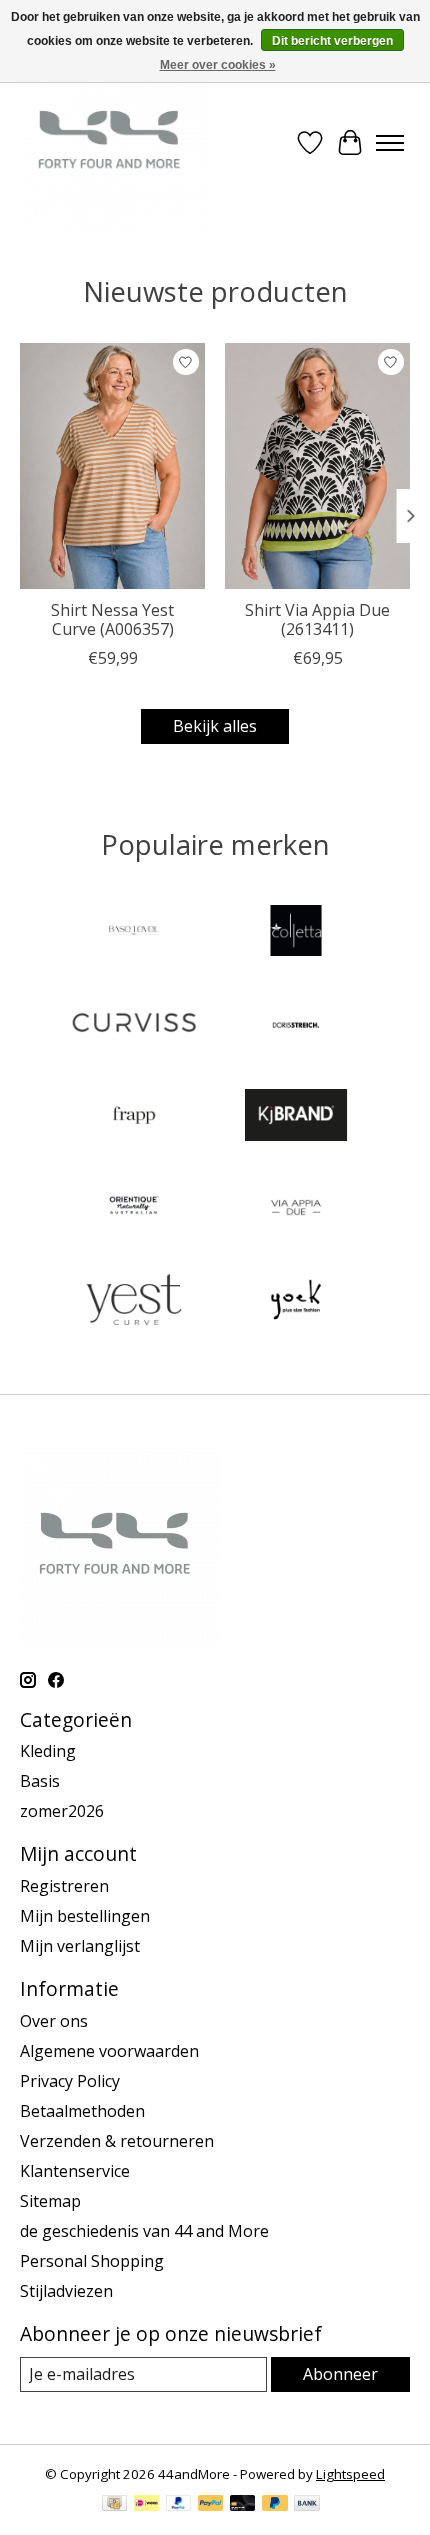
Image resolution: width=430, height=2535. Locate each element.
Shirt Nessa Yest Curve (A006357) (112, 619)
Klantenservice (75, 2171)
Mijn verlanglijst (80, 1946)
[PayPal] (179, 2505)
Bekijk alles (215, 726)
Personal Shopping (92, 2261)
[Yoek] (296, 1302)
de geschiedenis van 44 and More (144, 2231)
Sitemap (50, 2201)
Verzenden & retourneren (117, 2141)
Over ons (54, 2021)
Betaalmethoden (82, 2111)
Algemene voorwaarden (109, 2051)
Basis (40, 1781)
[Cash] (114, 2505)
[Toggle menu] (390, 143)
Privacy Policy (70, 2081)
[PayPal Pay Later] (275, 2505)
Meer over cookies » (218, 65)
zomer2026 (62, 1811)
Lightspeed (350, 2474)
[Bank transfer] (307, 2505)
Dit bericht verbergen (332, 41)
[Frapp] (134, 1117)
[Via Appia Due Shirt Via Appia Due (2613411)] (317, 466)
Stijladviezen (66, 2291)
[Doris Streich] (296, 1025)
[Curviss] (134, 1025)
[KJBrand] (296, 1117)
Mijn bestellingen (85, 1916)
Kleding (48, 1751)
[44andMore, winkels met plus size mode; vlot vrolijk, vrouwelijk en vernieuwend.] (114, 143)
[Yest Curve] (134, 1302)
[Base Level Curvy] (134, 933)
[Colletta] (296, 933)
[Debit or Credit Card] (243, 2505)
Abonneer (340, 2374)
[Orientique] (134, 1210)
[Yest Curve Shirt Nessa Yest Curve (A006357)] (112, 466)
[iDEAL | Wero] (146, 2505)
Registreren (64, 1886)
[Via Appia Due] (296, 1210)
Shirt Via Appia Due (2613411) (317, 619)
